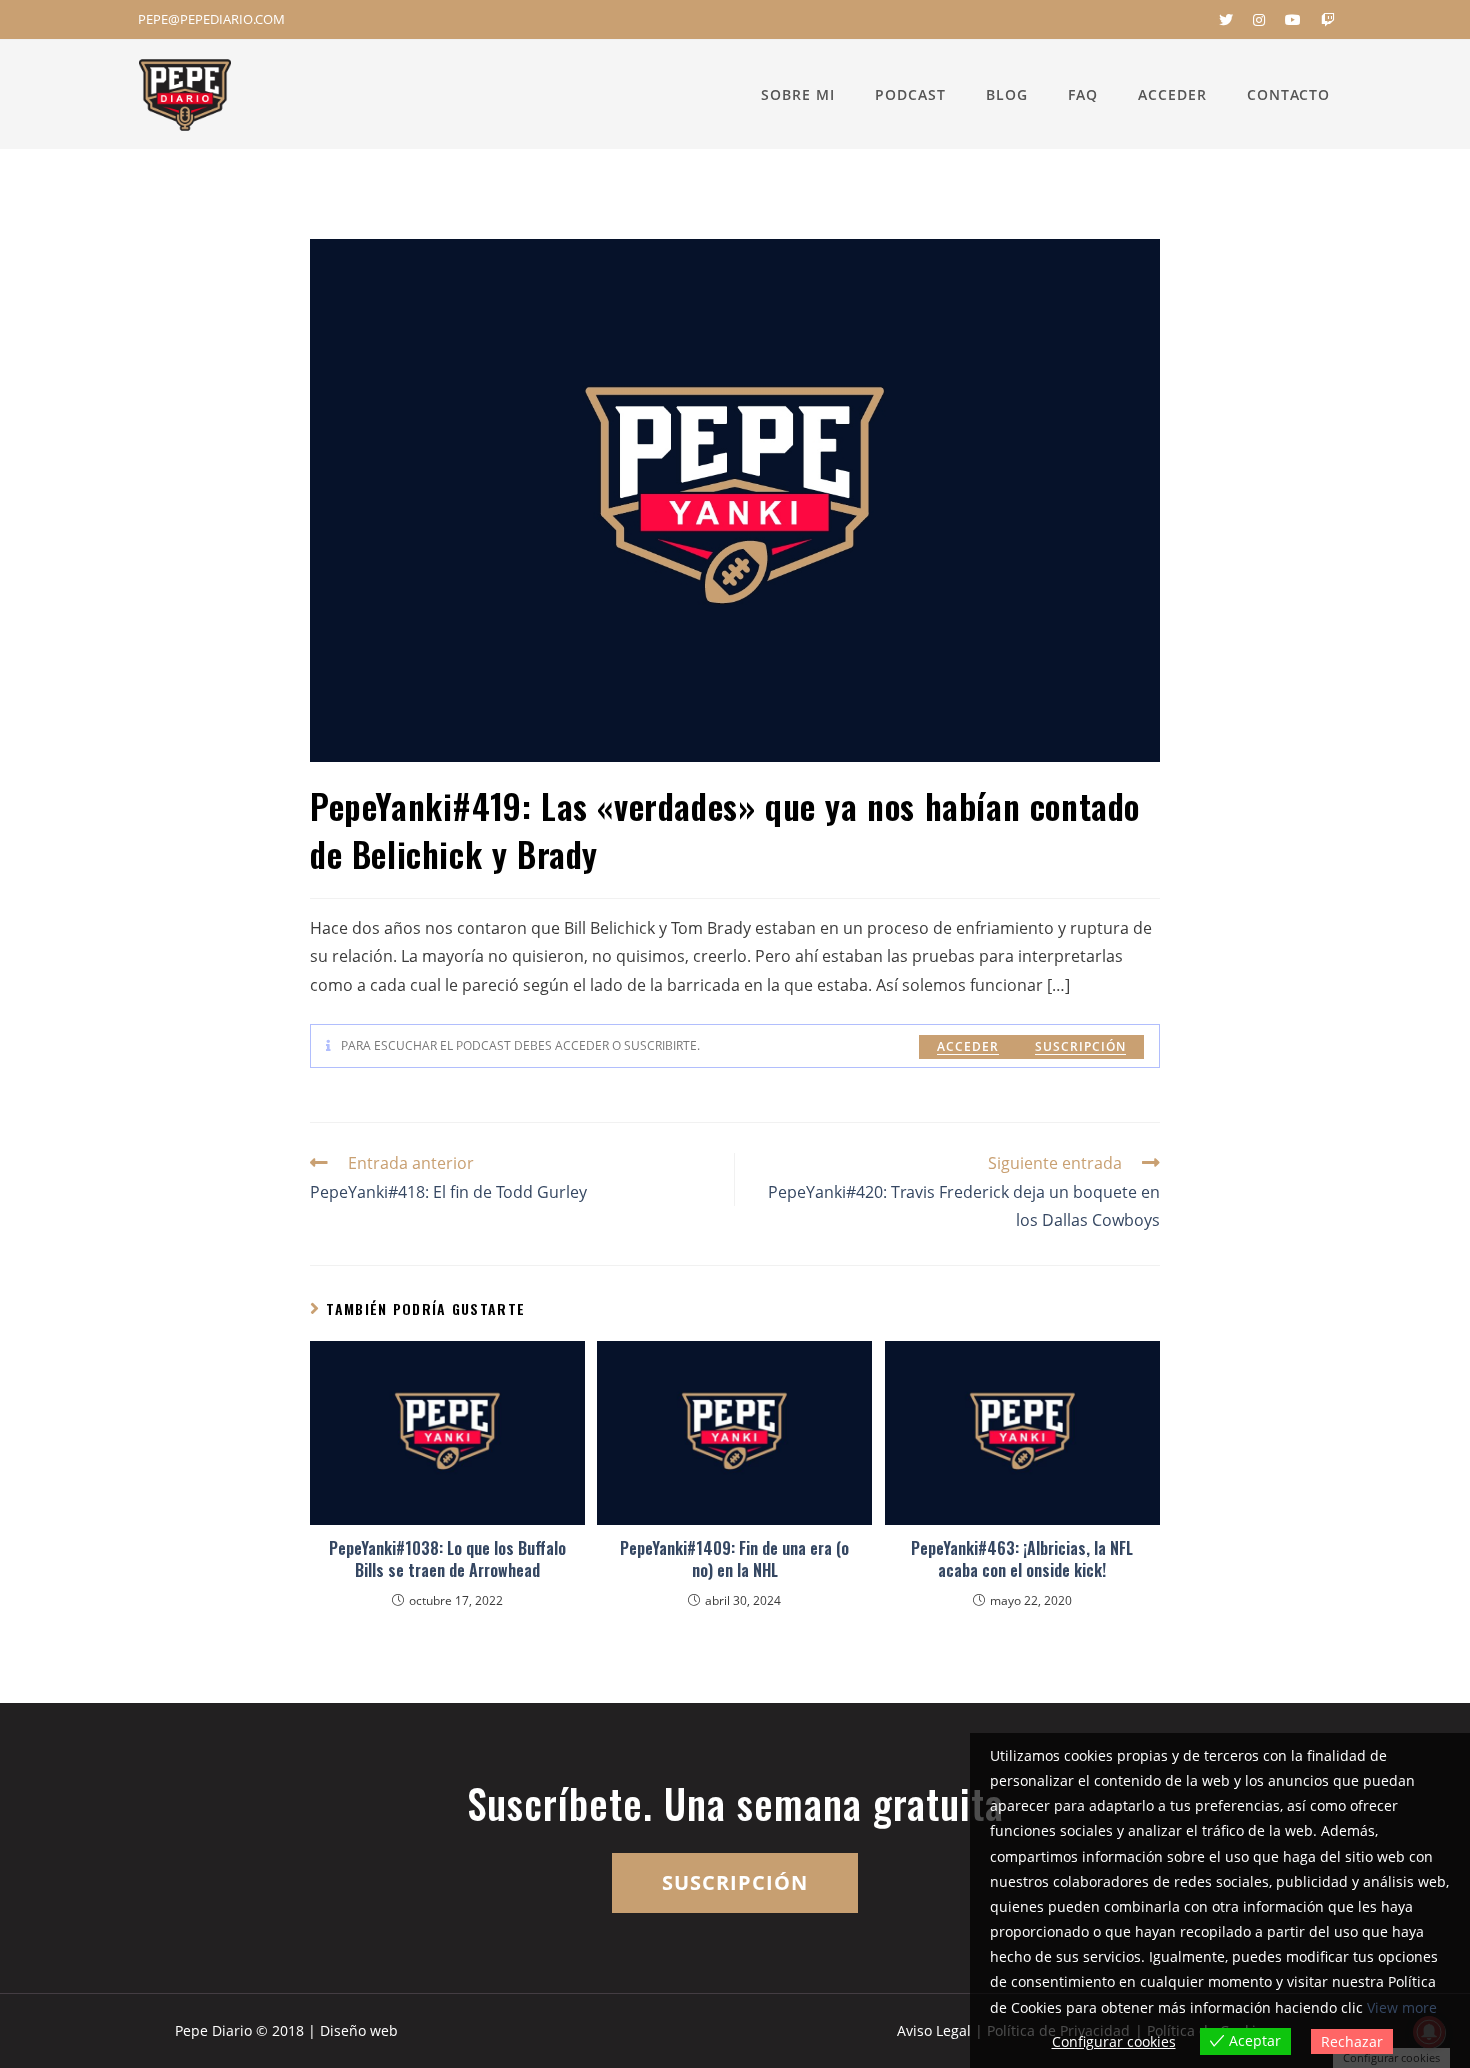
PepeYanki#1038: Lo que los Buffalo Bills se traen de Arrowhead (447, 1559)
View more (1402, 2007)
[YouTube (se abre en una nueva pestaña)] (1293, 20)
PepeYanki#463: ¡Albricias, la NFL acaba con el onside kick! (1022, 1559)
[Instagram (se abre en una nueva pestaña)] (1259, 20)
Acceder (968, 1046)
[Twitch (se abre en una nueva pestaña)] (1323, 20)
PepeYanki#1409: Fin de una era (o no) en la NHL (734, 1559)
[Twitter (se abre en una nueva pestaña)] (1226, 20)
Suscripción (1080, 1046)
